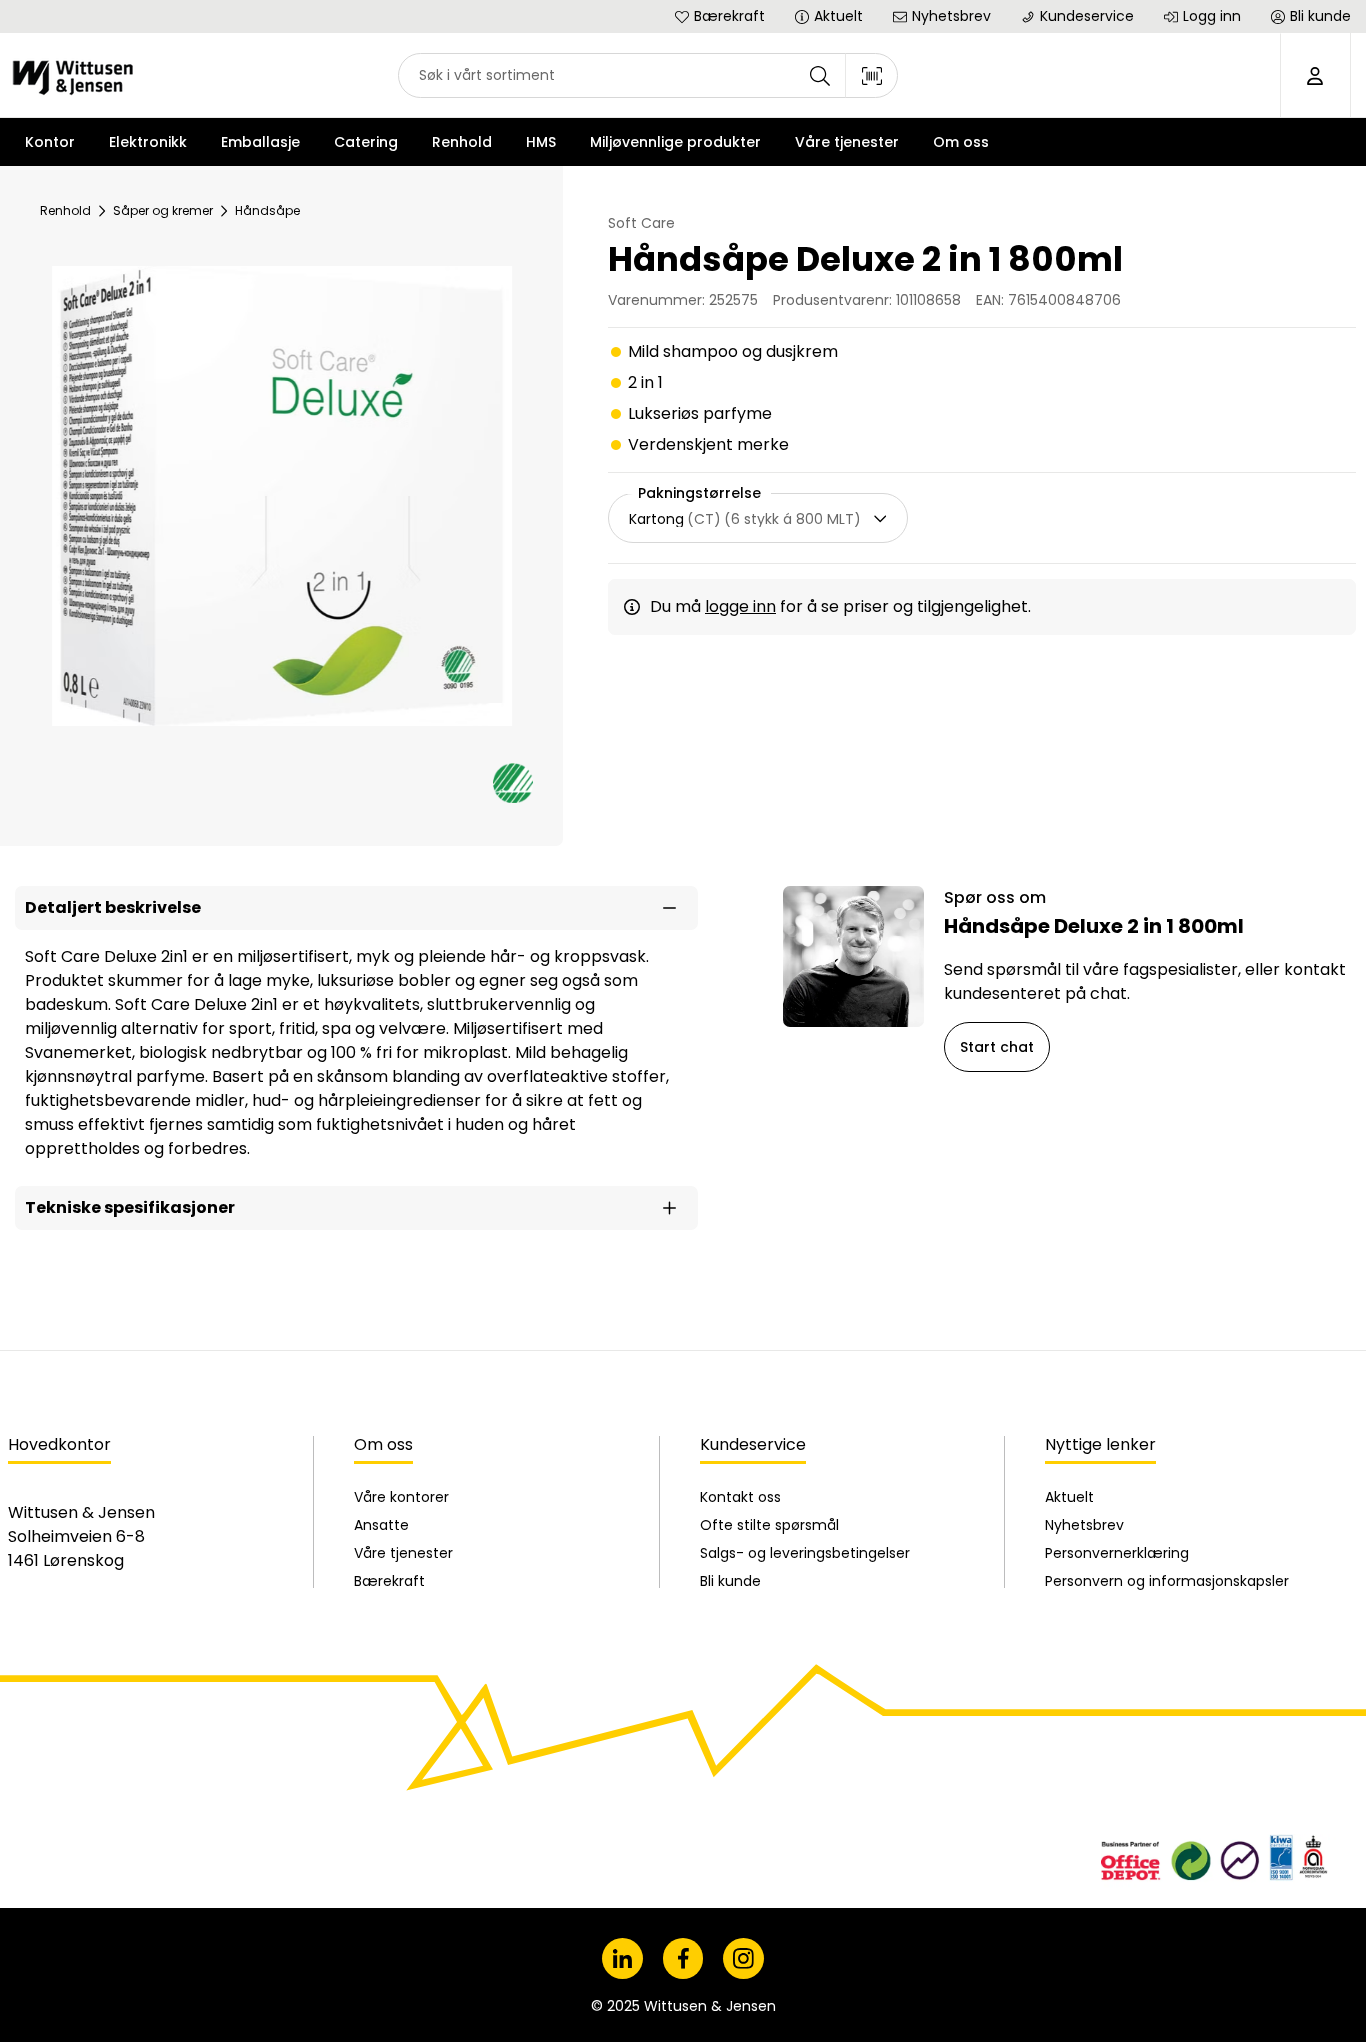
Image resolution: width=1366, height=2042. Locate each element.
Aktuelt (1069, 1497)
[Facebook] (683, 1958)
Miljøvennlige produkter (675, 142)
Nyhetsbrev (1084, 1525)
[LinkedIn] (622, 1958)
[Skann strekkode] (872, 75)
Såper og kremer (163, 210)
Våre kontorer (401, 1497)
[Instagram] (743, 1958)
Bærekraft (389, 1581)
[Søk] (820, 75)
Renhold (65, 210)
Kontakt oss (740, 1497)
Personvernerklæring (1117, 1553)
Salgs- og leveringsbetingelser (805, 1553)
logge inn (740, 606)
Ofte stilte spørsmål (769, 1525)
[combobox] (648, 75)
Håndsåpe (267, 210)
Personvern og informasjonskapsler (1167, 1581)
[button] (356, 908)
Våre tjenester (403, 1553)
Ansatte (381, 1525)
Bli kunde (730, 1581)
